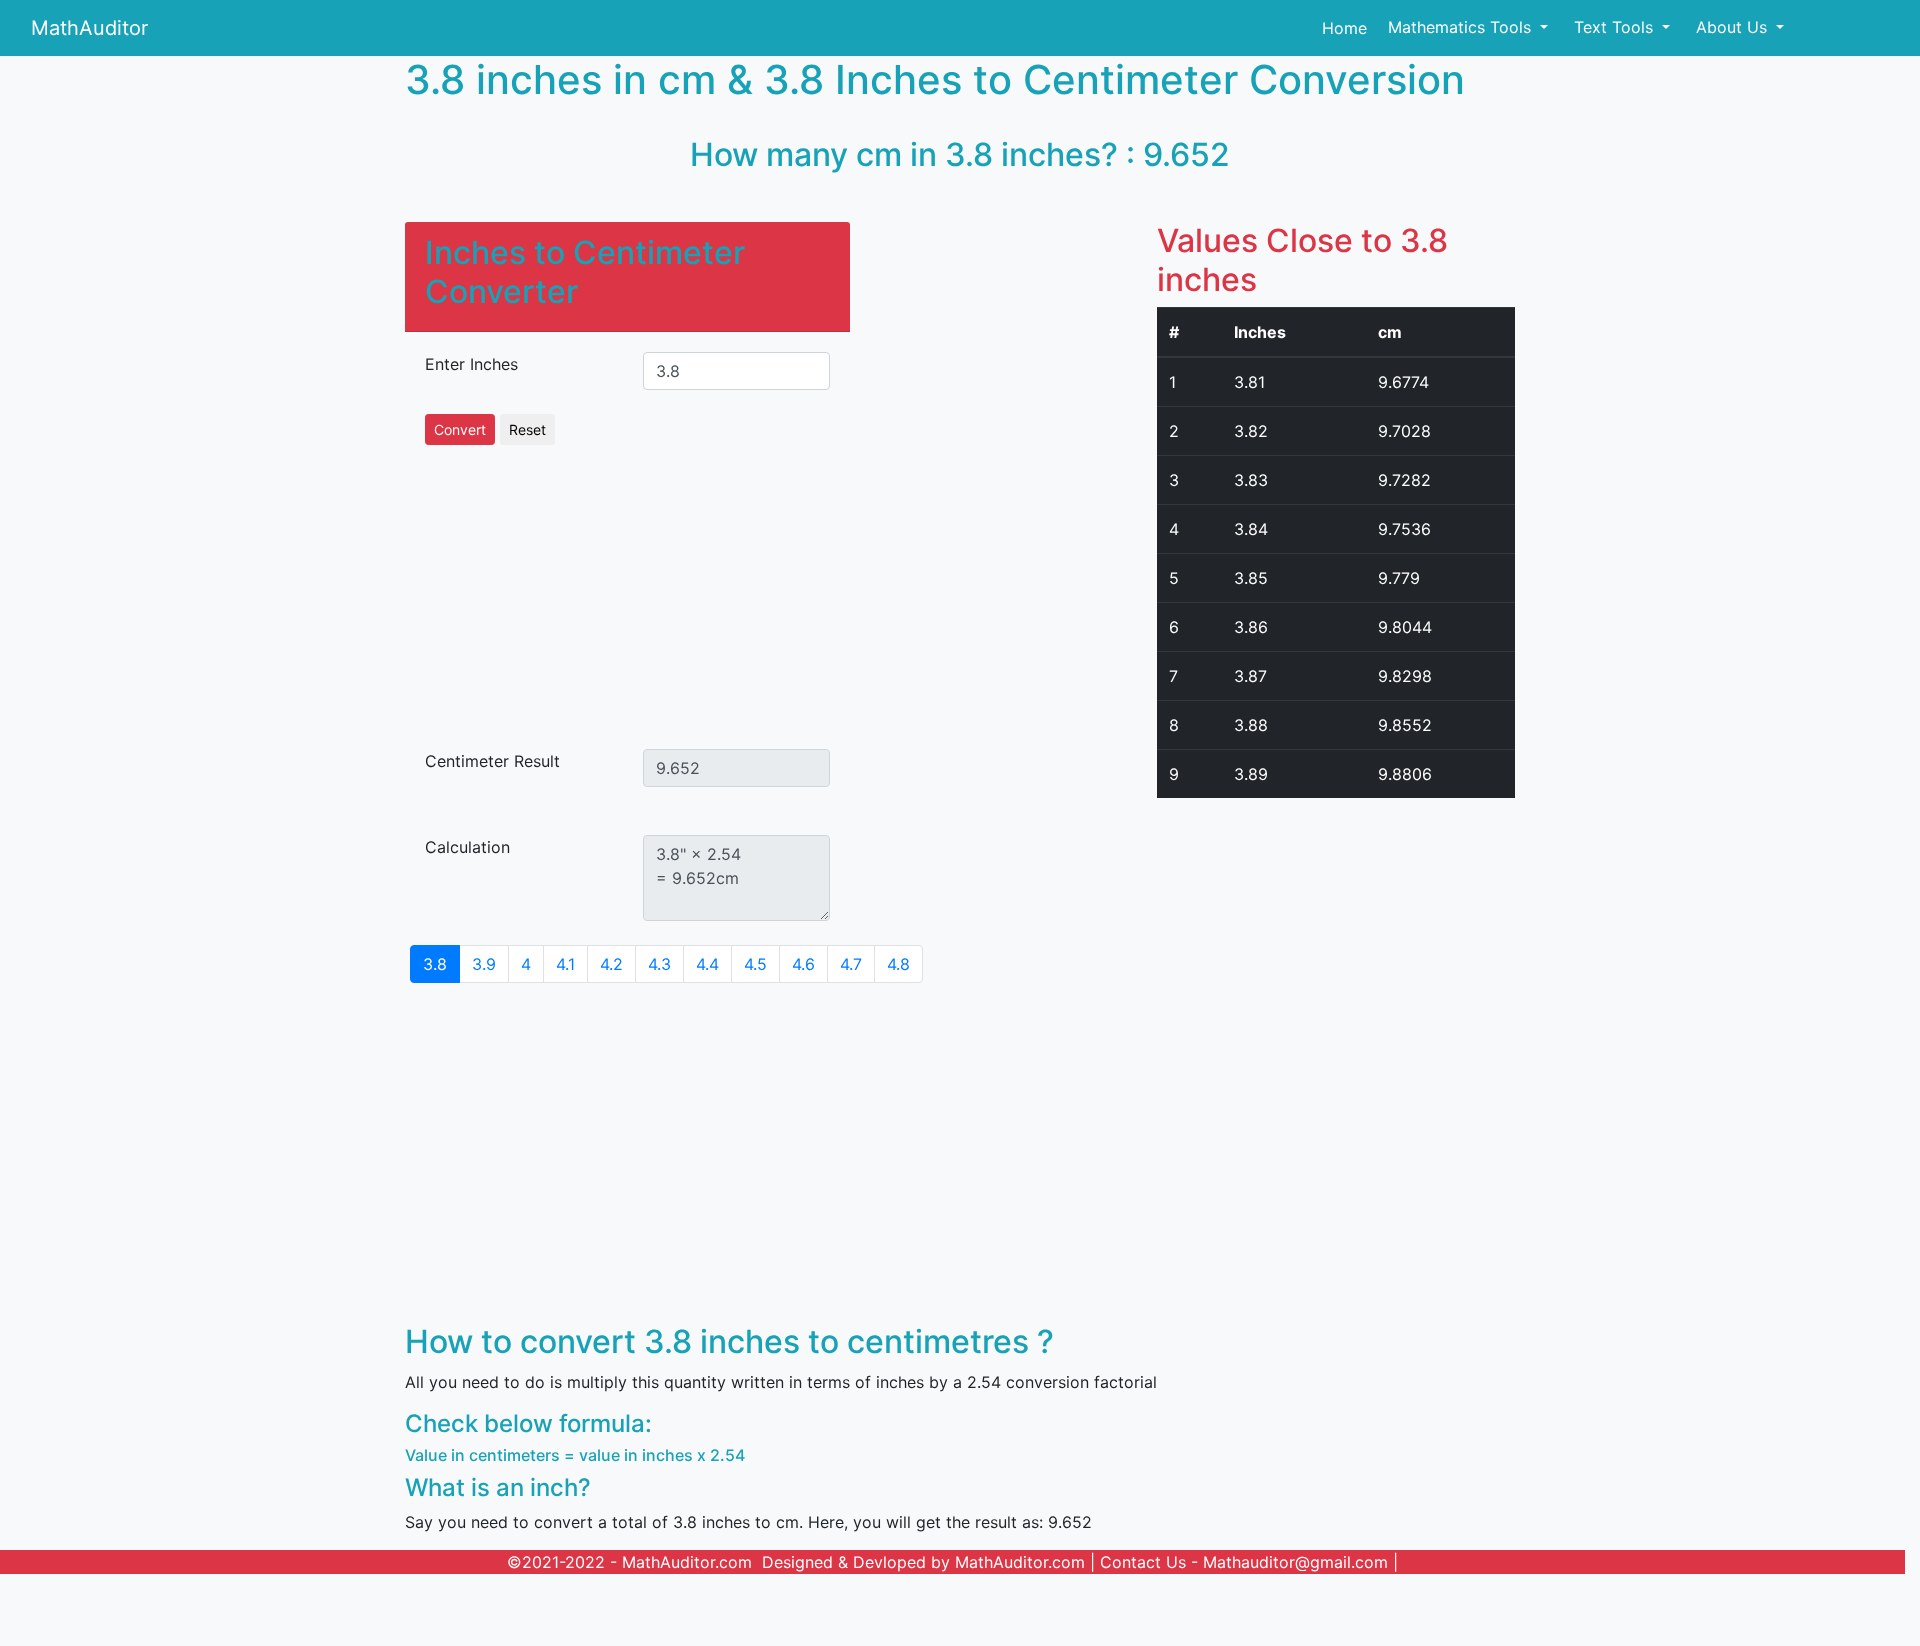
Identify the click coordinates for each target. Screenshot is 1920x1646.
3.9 (484, 964)
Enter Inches (471, 364)
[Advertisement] (627, 585)
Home (1344, 28)
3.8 (435, 964)
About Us (1734, 27)
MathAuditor (89, 28)
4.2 (611, 964)
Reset (527, 429)
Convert (460, 429)
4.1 (565, 964)
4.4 (707, 964)
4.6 (803, 964)
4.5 (755, 964)
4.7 (851, 964)
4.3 (659, 964)
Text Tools (1616, 27)
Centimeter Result (492, 761)
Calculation (467, 847)
